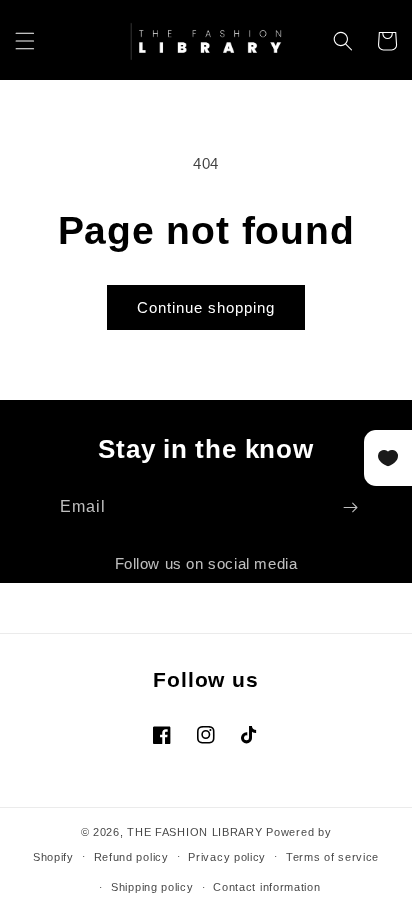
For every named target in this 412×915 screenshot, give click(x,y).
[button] (25, 41)
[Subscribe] (350, 507)
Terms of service (332, 857)
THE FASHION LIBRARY (194, 832)
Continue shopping (206, 307)
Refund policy (131, 857)
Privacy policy (227, 857)
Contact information (266, 887)
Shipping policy (152, 887)
